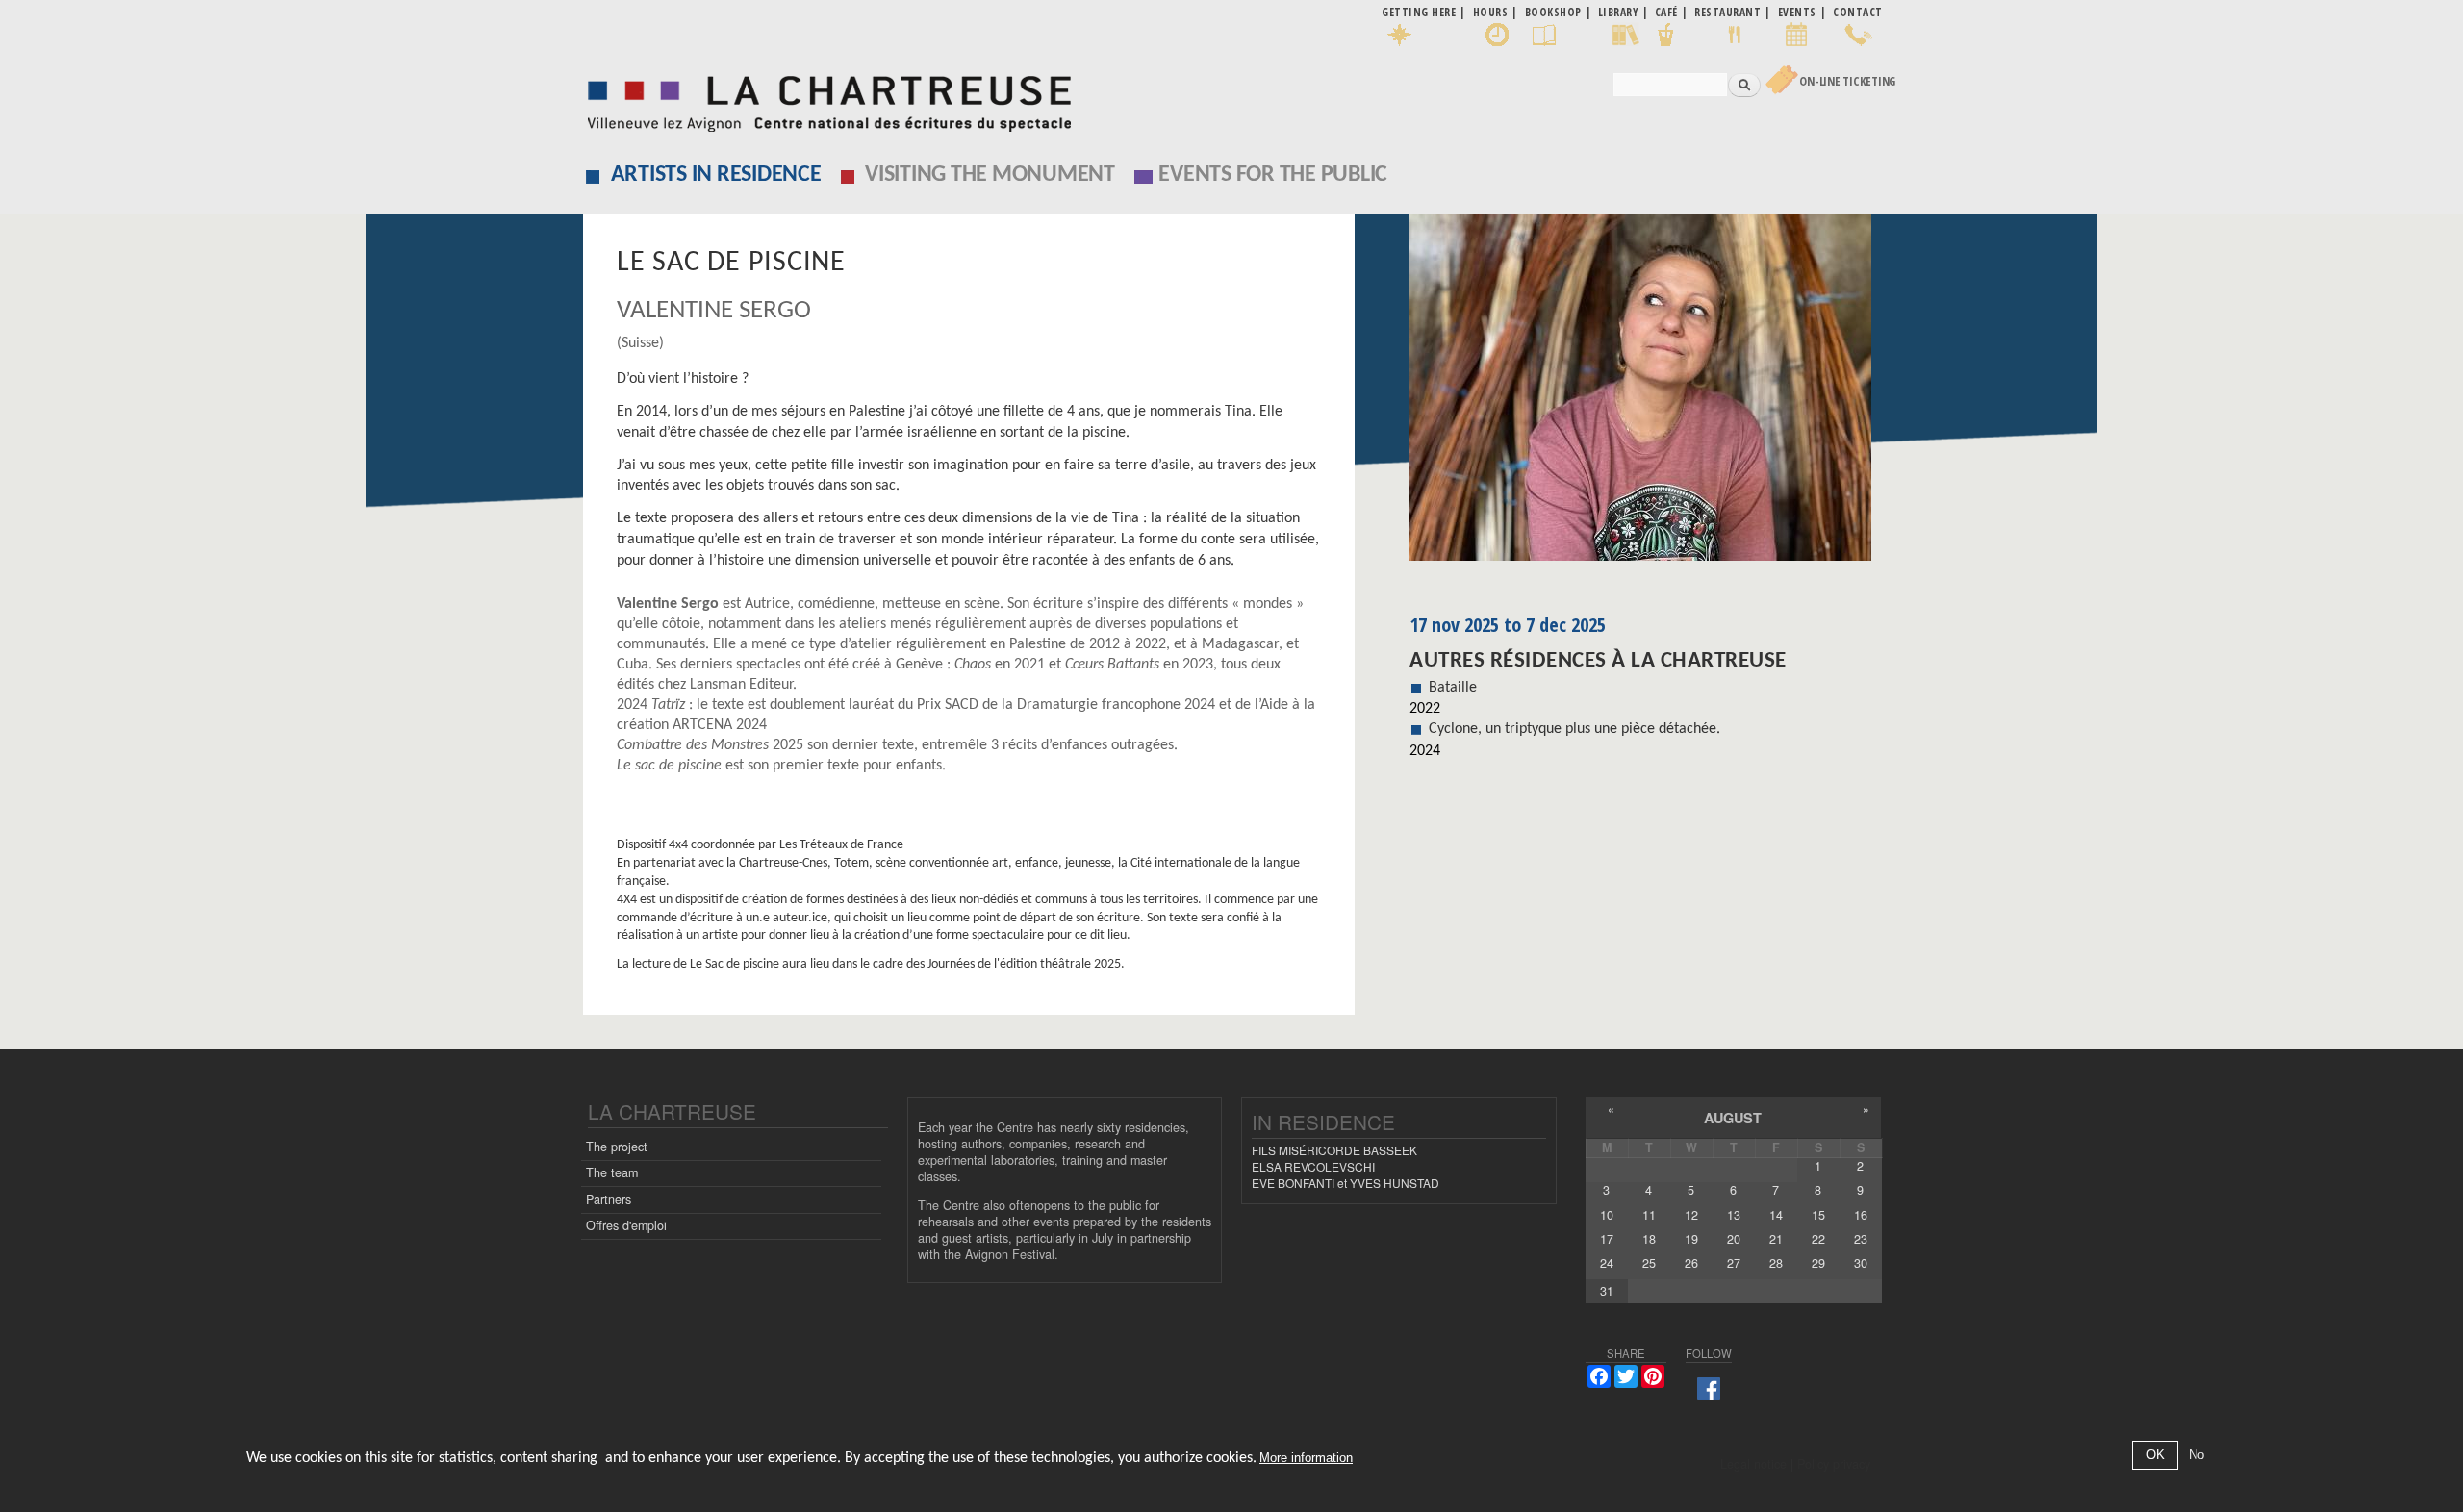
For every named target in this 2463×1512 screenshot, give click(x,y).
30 (1861, 1263)
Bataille (1453, 688)
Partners (609, 1199)
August (1733, 1118)
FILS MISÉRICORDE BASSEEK (1334, 1150)
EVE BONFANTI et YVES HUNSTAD (1346, 1183)
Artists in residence (716, 175)
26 (1691, 1263)
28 (1776, 1263)
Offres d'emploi (626, 1225)
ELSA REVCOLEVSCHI (1313, 1166)
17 (1607, 1239)
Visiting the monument (990, 175)
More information (1306, 1459)
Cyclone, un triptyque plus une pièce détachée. (1574, 729)
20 (1734, 1239)
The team (612, 1172)
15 (1818, 1215)
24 (1607, 1263)
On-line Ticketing (1847, 81)
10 (1607, 1215)
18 (1649, 1239)
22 (1818, 1239)
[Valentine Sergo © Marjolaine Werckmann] (1646, 394)
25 (1649, 1263)
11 (1649, 1215)
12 (1691, 1215)
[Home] (824, 99)
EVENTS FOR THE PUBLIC (1273, 175)
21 (1776, 1239)
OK (2156, 1456)
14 (1776, 1215)
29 (1818, 1263)
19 (1691, 1239)
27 (1734, 1263)
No (2196, 1456)
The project (617, 1147)
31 (1607, 1291)
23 (1861, 1239)
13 (1734, 1215)
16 (1861, 1215)
